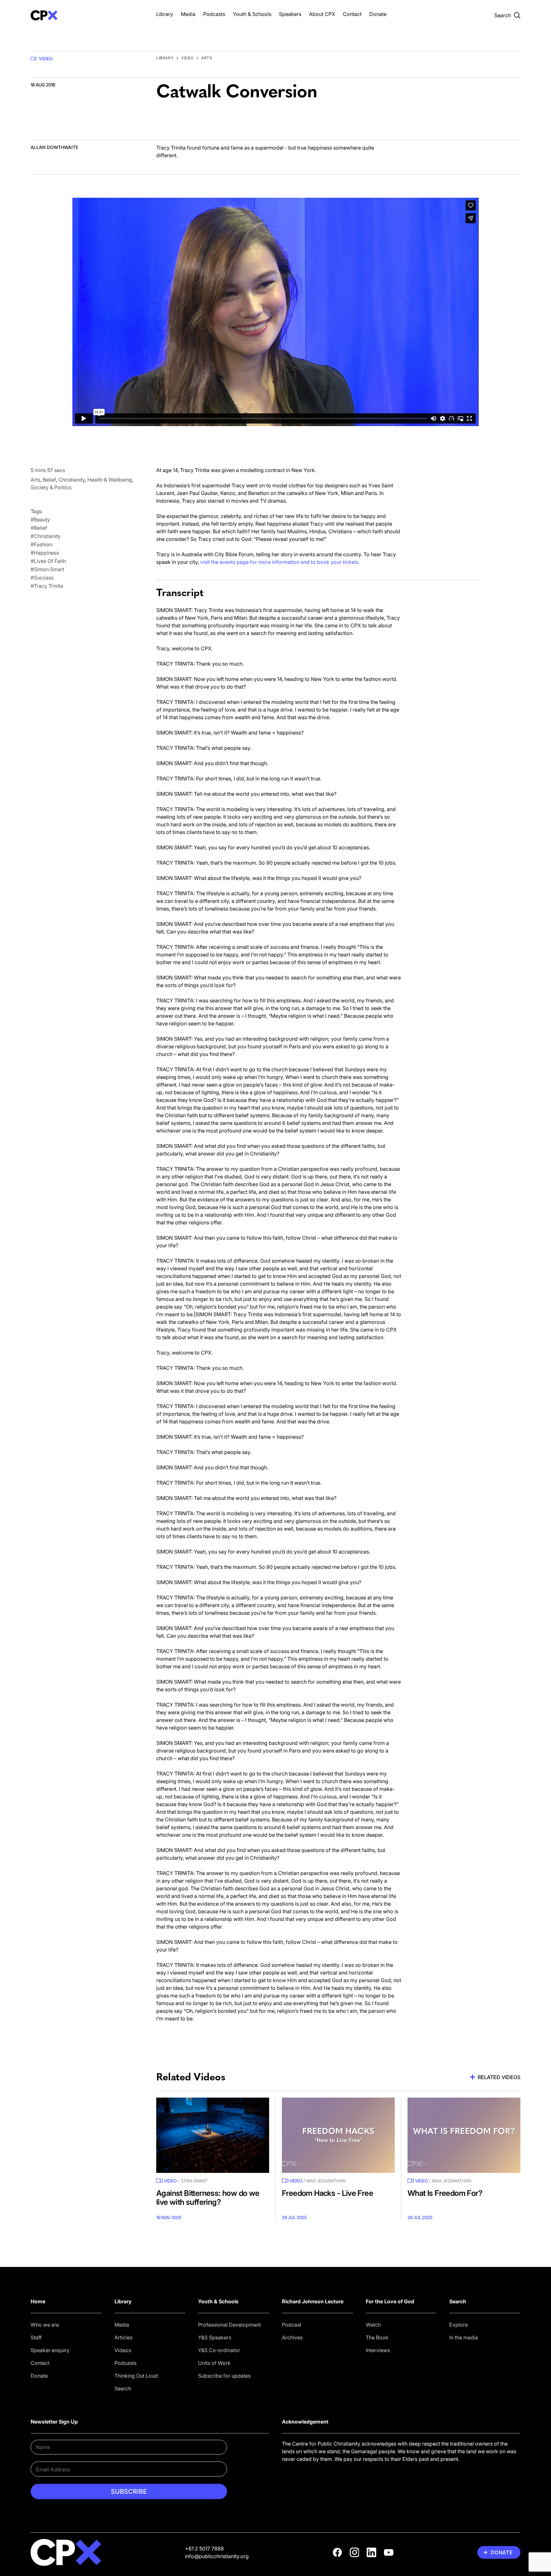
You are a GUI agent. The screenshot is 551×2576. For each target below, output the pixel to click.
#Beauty (40, 520)
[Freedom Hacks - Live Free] (338, 2135)
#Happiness (45, 553)
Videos (123, 2350)
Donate (378, 14)
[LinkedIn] (371, 2552)
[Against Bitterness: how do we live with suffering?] (213, 2135)
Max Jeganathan (326, 2181)
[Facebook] (337, 2552)
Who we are (45, 2325)
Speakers (290, 14)
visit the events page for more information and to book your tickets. (279, 562)
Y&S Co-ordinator (219, 2350)
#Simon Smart (47, 569)
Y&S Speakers (215, 2337)
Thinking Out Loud (136, 2376)
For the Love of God (390, 2301)
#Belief (39, 528)
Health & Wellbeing (110, 480)
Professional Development (229, 2325)
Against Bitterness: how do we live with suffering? (208, 2198)
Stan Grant (194, 2181)
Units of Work (214, 2363)
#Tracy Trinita (47, 586)
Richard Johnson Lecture (313, 2301)
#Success (42, 578)
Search (123, 2388)
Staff (36, 2337)
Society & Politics (51, 487)
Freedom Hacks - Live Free (327, 2193)
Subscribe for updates (224, 2376)
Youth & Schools (252, 14)
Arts (207, 58)
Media (188, 14)
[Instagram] (355, 2552)
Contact (352, 14)
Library (165, 14)
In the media (464, 2337)
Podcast (292, 2325)
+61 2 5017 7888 (204, 2549)
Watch (373, 2325)
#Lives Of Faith (48, 561)
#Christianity (46, 536)
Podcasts (214, 14)
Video (46, 59)
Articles (123, 2337)
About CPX (322, 14)
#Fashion (41, 544)
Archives (292, 2337)
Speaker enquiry (50, 2350)
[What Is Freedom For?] (464, 2135)
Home (38, 2301)
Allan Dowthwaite (54, 147)
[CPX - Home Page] (87, 15)
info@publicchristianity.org (217, 2556)
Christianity (72, 480)
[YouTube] (389, 2552)
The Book (377, 2337)
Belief (49, 480)
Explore (459, 2325)
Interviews (378, 2350)
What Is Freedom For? (445, 2193)
